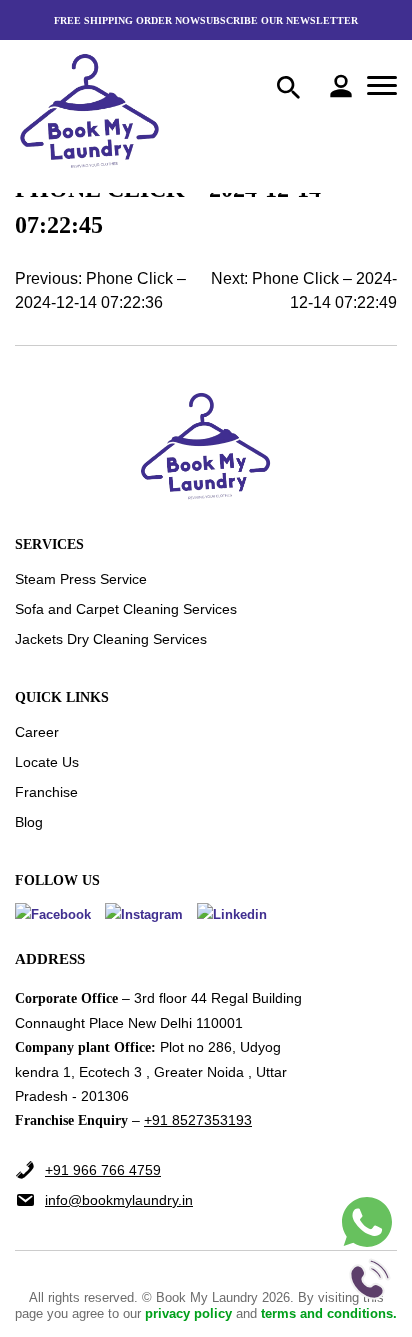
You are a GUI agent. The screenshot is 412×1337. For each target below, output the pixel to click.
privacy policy (190, 1313)
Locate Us (47, 762)
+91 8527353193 (198, 1120)
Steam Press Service (81, 579)
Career (37, 732)
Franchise (46, 792)
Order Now (168, 20)
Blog (29, 822)
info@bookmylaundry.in (119, 1200)
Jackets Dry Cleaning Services (111, 639)
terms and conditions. (329, 1313)
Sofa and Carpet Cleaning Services (126, 609)
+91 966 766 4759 (103, 1170)
